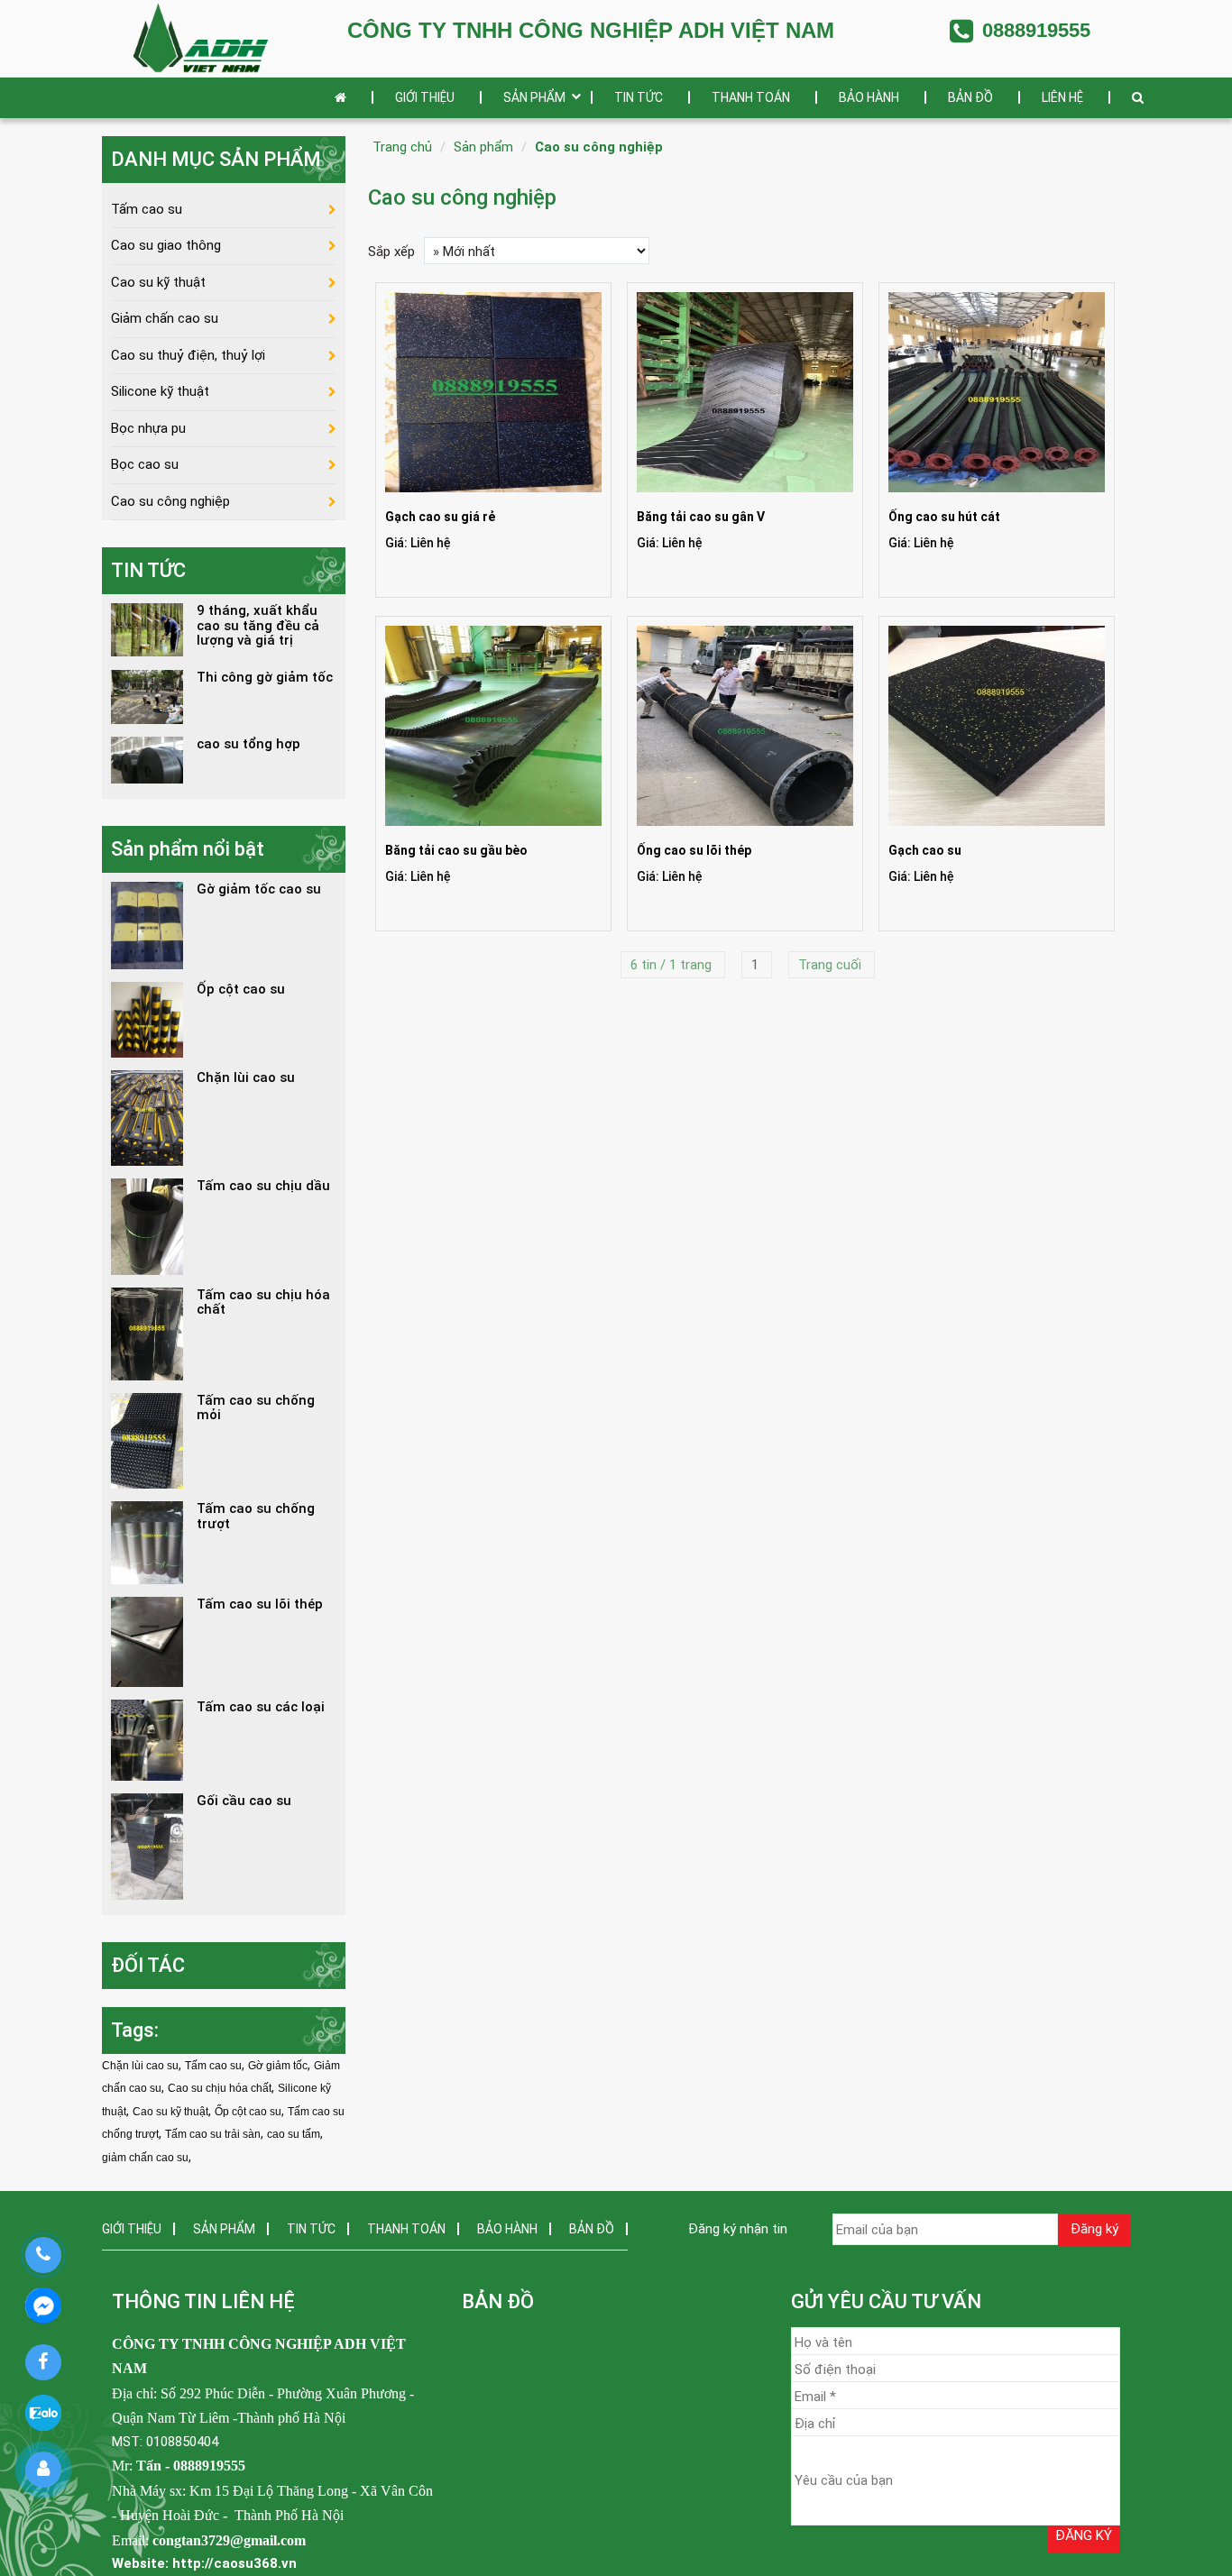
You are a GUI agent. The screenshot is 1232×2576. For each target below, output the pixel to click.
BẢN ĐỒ (970, 97)
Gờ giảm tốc (278, 2066)
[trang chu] (345, 98)
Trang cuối (832, 965)
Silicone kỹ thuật (160, 391)
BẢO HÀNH (869, 97)
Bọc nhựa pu (148, 428)
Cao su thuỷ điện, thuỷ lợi (188, 355)
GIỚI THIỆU (425, 97)
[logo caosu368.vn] (202, 38)
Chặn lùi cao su (140, 2066)
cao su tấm (294, 2134)
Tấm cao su (147, 209)
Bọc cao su (145, 464)
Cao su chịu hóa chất (220, 2088)
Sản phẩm (483, 147)
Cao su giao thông (166, 245)
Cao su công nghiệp (599, 147)
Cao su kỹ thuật (158, 282)
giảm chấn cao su (145, 2158)
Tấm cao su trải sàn (213, 2134)
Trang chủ (402, 147)
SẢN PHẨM (534, 97)
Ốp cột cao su (248, 2112)
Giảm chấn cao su (165, 318)
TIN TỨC (639, 97)
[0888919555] (43, 2255)
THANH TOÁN (751, 97)
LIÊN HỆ (1062, 97)
